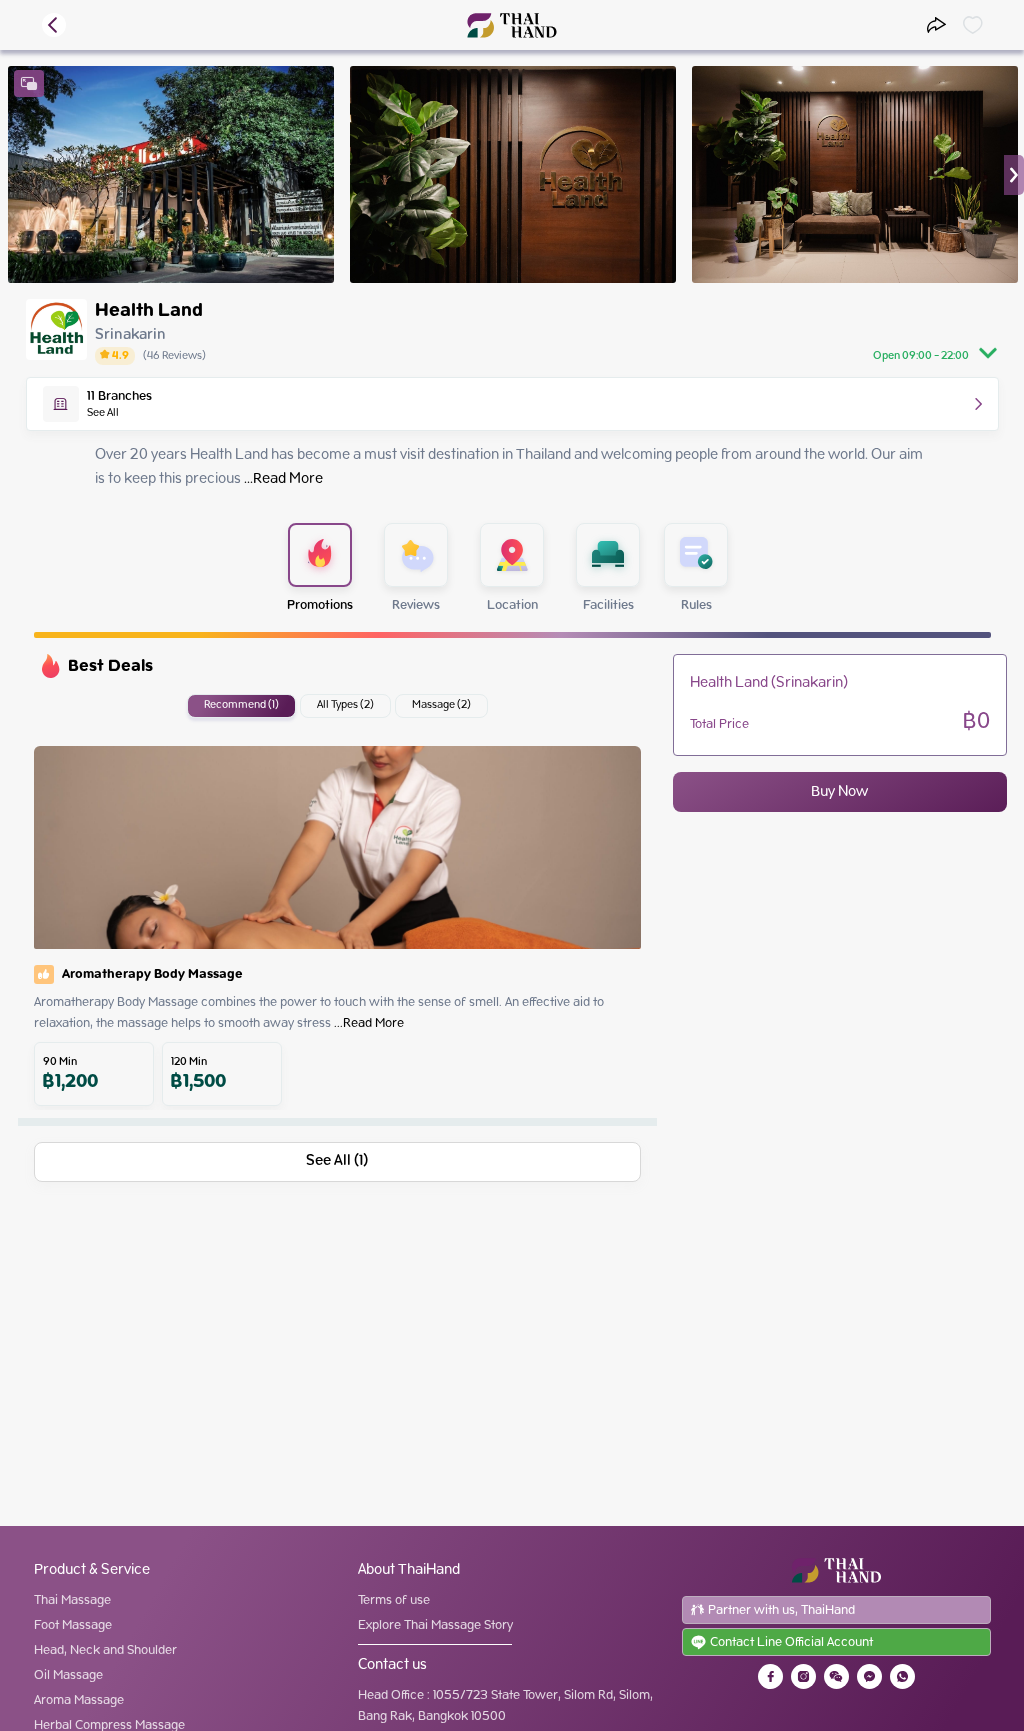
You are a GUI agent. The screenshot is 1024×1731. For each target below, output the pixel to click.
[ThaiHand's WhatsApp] (902, 1676)
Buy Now (839, 792)
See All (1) (337, 1161)
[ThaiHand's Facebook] (770, 1676)
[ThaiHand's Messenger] (869, 1676)
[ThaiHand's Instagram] (803, 1676)
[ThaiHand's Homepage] (512, 25)
